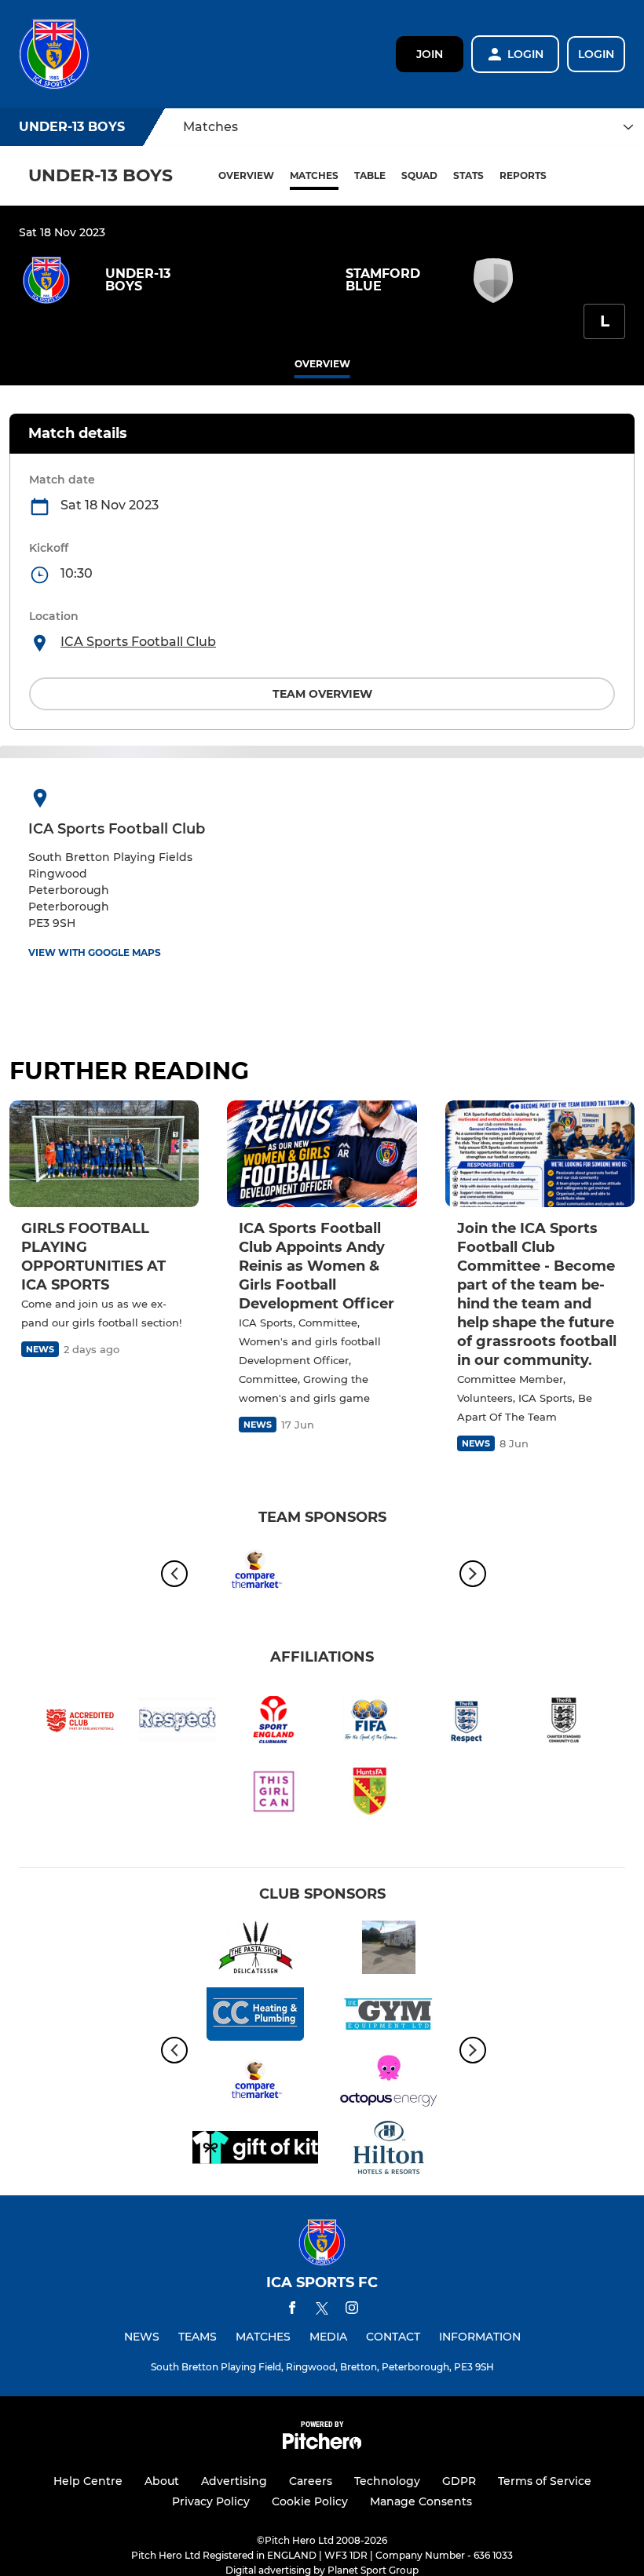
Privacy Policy (211, 2501)
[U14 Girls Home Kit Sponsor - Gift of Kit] (255, 2150)
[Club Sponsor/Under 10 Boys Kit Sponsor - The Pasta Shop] (255, 1950)
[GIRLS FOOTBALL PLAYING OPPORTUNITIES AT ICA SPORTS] (104, 1154)
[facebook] (292, 2310)
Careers (311, 2481)
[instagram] (352, 2310)
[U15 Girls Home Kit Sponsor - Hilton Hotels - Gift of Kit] (389, 2150)
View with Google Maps (95, 952)
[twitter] (322, 2311)
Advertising (234, 2481)
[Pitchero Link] (322, 2445)
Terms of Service (545, 2481)
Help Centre (88, 2481)
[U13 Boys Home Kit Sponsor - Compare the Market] (255, 1573)
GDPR (459, 2481)
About (162, 2481)
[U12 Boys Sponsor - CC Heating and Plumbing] (255, 2017)
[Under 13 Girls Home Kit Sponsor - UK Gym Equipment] (389, 2017)
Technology (387, 2481)
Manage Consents (421, 2501)
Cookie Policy (310, 2501)
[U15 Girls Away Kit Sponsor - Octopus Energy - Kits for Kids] (389, 2083)
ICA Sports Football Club (138, 642)
